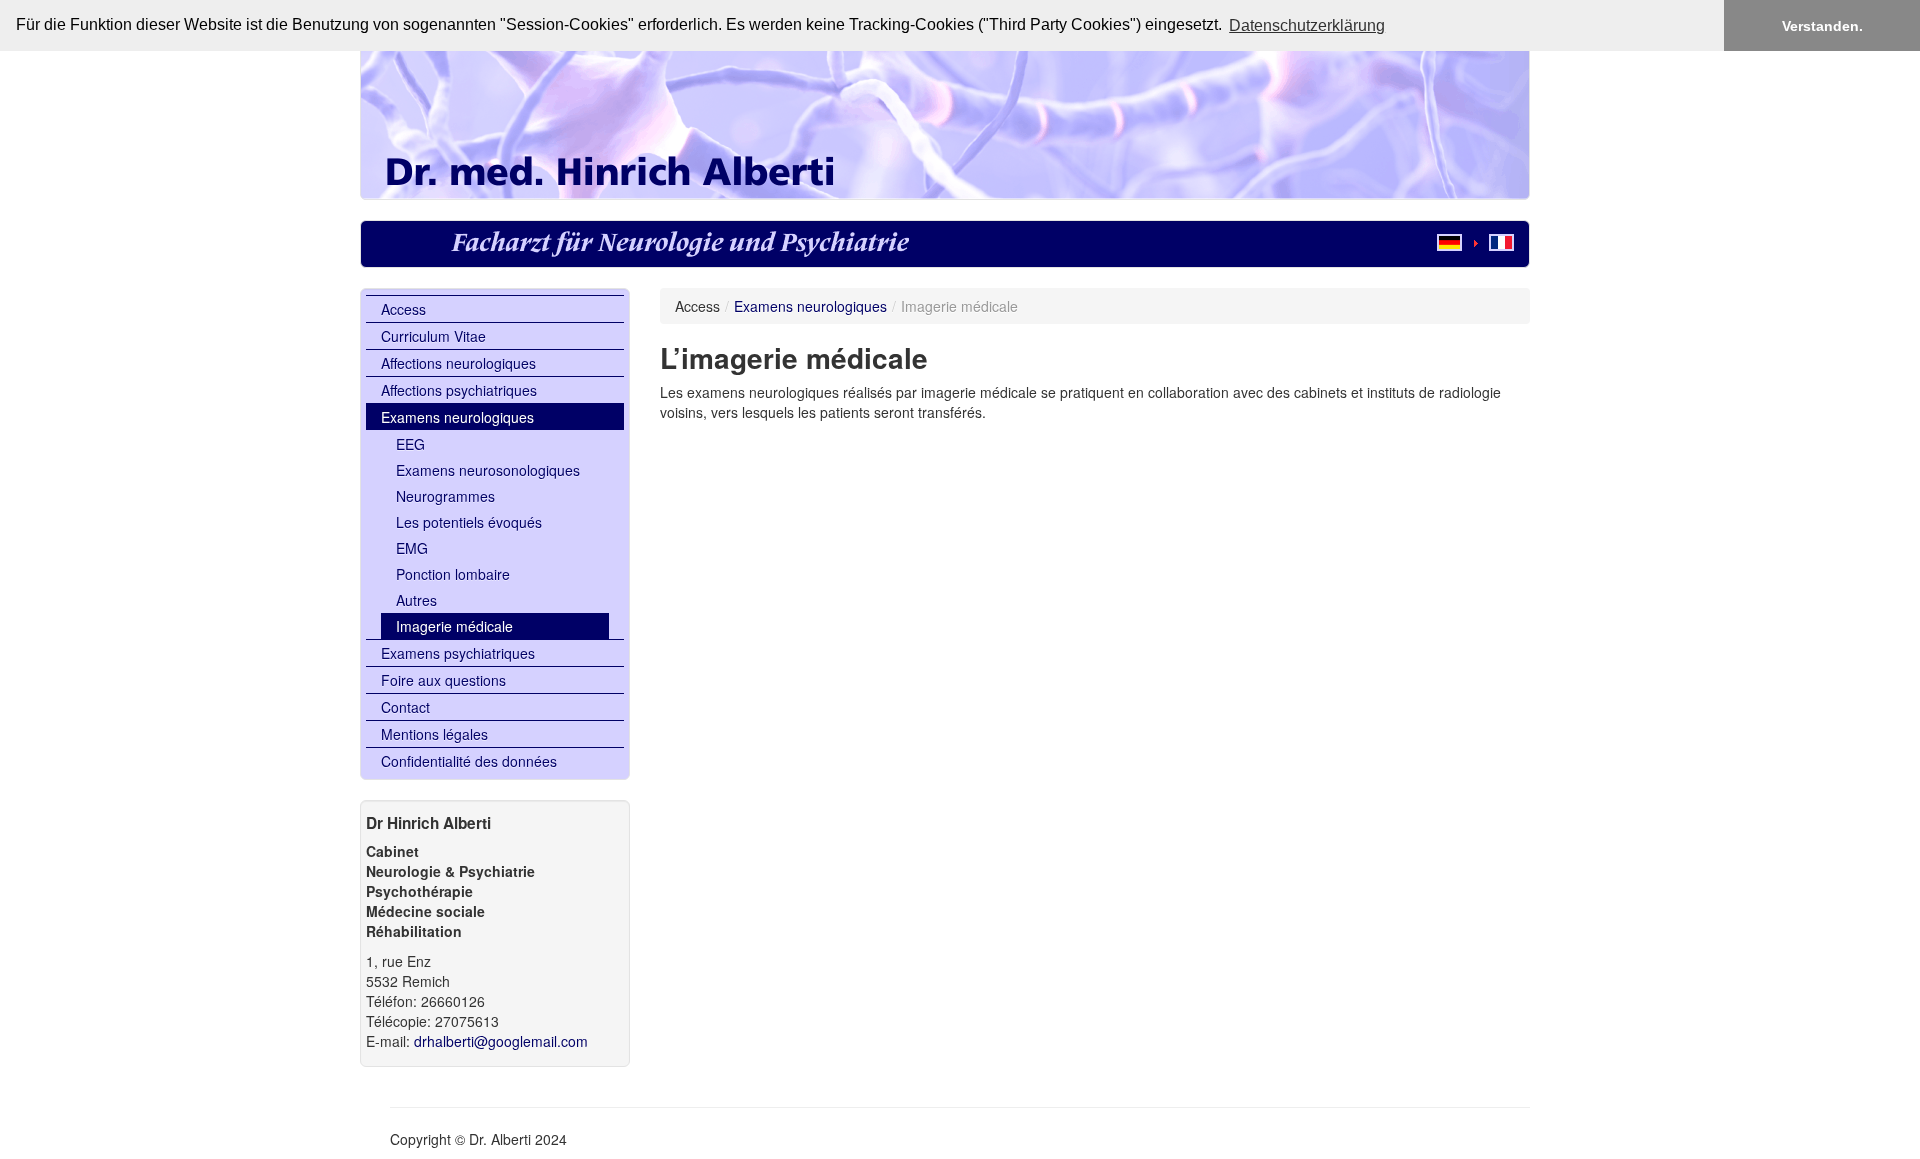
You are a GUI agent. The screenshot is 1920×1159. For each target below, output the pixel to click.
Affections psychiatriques (459, 390)
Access (403, 309)
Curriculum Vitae (433, 336)
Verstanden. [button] (1822, 26)
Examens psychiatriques (458, 653)
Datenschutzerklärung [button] (1307, 25)
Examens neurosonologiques (488, 470)
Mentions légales (434, 734)
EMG (412, 548)
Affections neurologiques (458, 363)
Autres (416, 600)
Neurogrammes (445, 496)
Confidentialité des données (469, 761)
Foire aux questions (443, 680)
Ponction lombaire (453, 574)
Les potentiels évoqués (469, 522)
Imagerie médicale (454, 626)
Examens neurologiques (457, 417)
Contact (405, 707)
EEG (410, 444)
